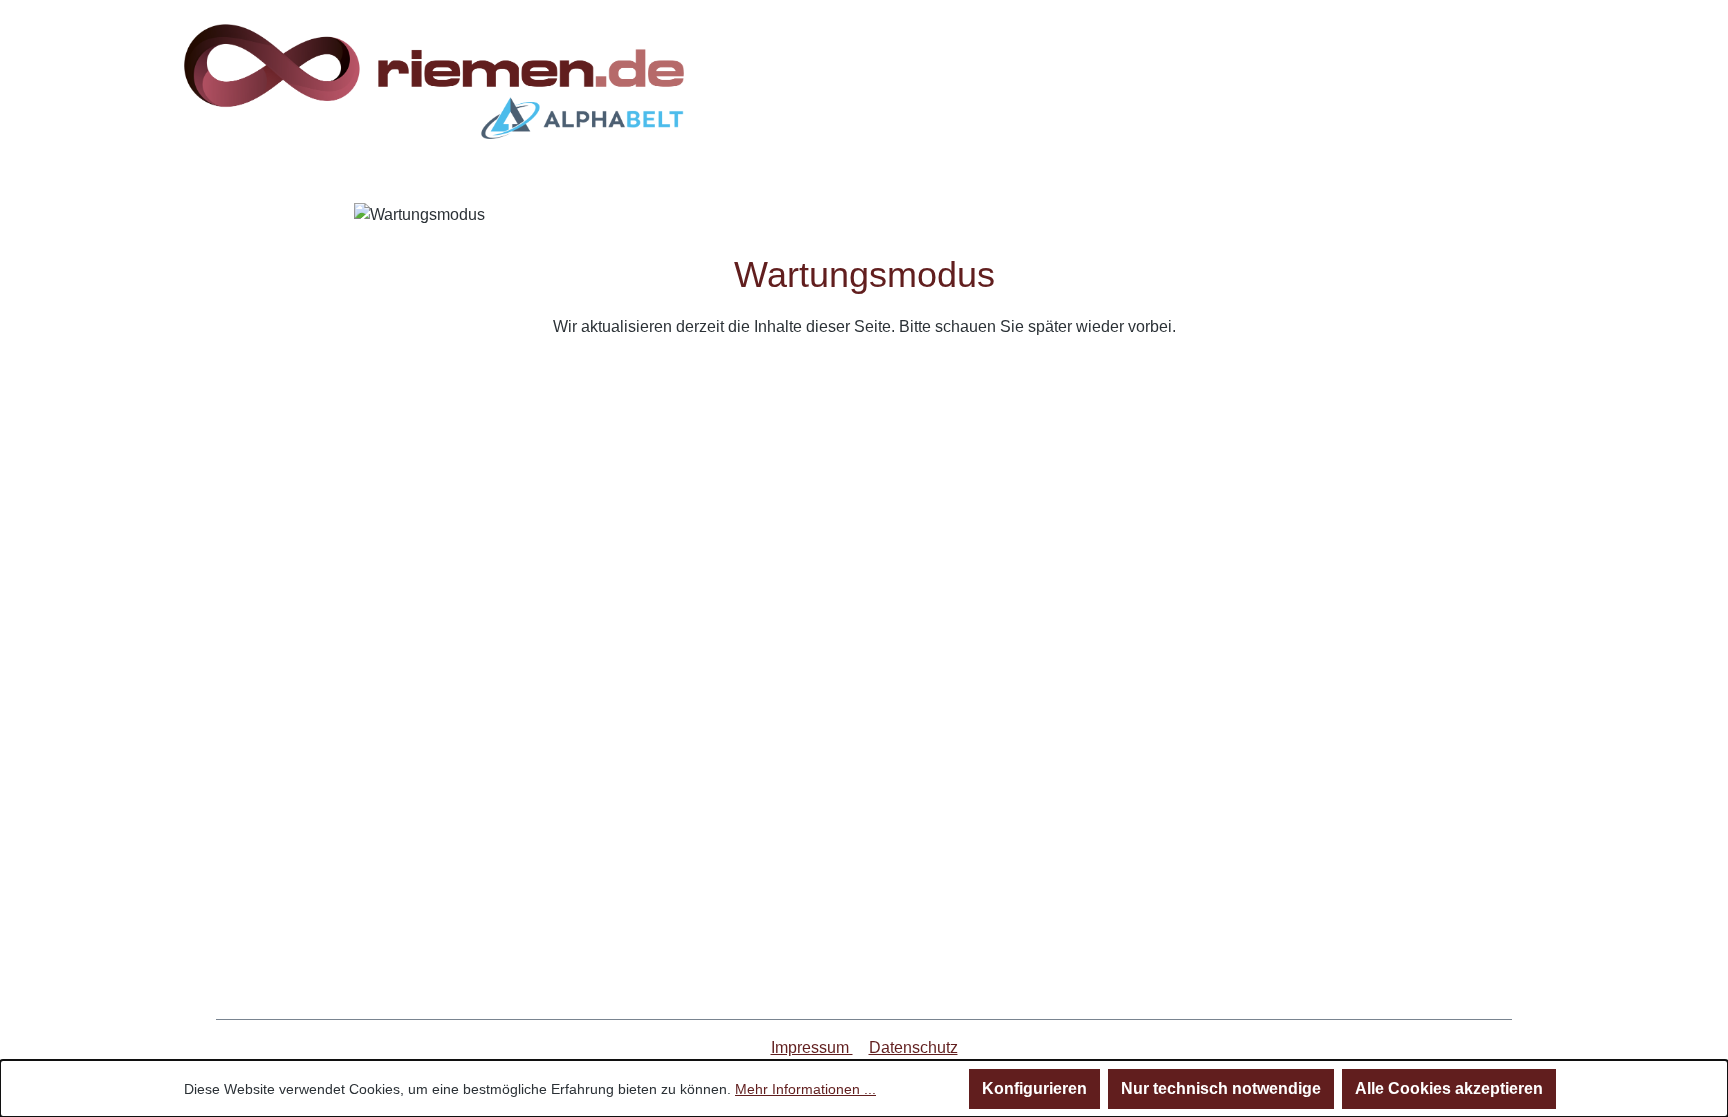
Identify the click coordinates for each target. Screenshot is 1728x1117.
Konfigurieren (1034, 1088)
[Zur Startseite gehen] (434, 81)
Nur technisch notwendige (1221, 1088)
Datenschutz (913, 1047)
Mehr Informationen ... (805, 1089)
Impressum (812, 1047)
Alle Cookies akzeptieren (1449, 1088)
